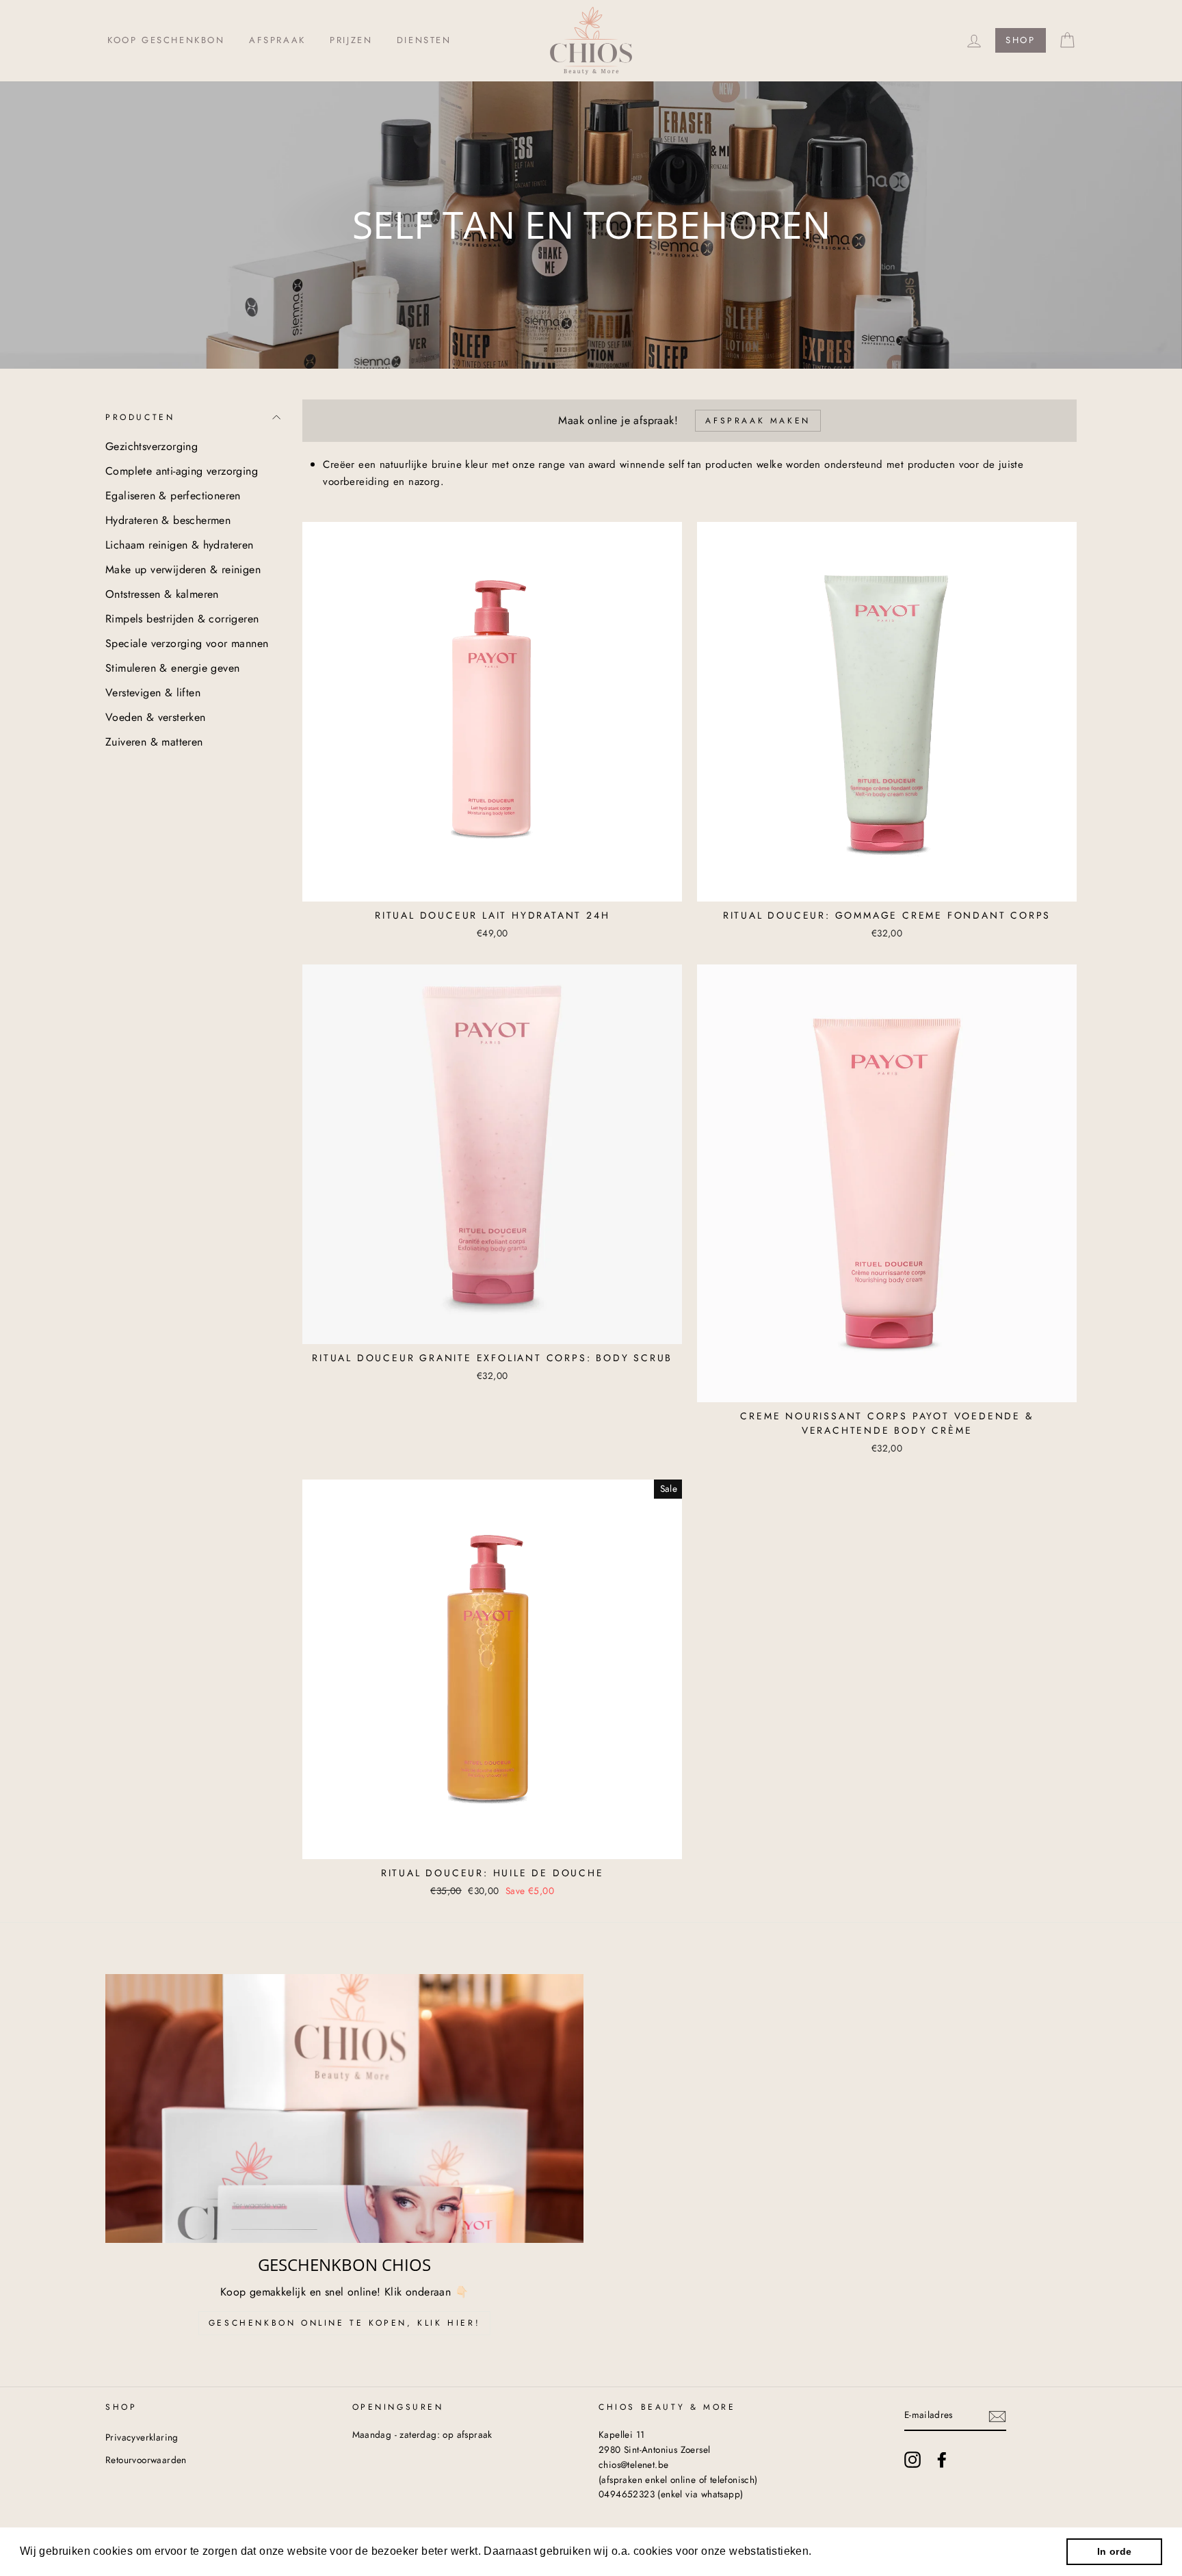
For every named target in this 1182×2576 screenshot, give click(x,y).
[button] (817, 2553)
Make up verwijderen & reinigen (183, 569)
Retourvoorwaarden (146, 2460)
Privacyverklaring (142, 2437)
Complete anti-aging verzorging (182, 471)
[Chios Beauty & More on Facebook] (942, 2460)
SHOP (1020, 40)
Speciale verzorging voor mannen (187, 643)
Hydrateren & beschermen (168, 520)
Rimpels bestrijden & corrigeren (182, 619)
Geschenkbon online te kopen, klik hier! (344, 2323)
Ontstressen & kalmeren (162, 594)
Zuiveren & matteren (154, 742)
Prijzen (351, 40)
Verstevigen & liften (153, 693)
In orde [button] (1115, 2551)
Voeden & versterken (156, 717)
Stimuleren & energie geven (172, 668)
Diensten (424, 40)
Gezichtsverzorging (152, 446)
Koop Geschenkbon (166, 40)
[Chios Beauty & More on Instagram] (912, 2460)
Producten (140, 417)
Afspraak (277, 40)
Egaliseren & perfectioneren (173, 496)
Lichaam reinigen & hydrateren (180, 545)
